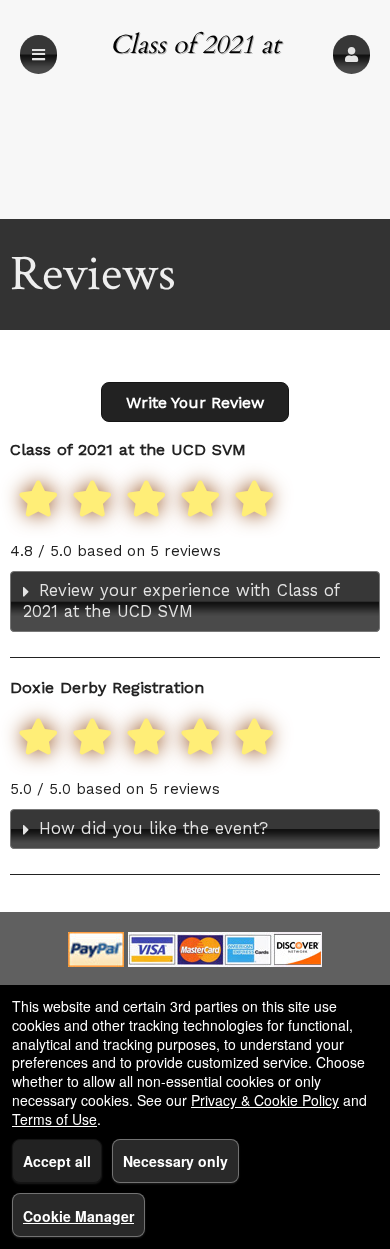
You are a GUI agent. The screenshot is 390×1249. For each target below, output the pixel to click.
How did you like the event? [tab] (153, 828)
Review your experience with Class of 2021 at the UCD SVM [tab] (181, 601)
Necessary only (175, 1161)
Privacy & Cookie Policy (265, 1100)
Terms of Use (54, 1119)
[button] (351, 54)
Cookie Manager (78, 1216)
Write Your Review (195, 402)
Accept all (57, 1161)
